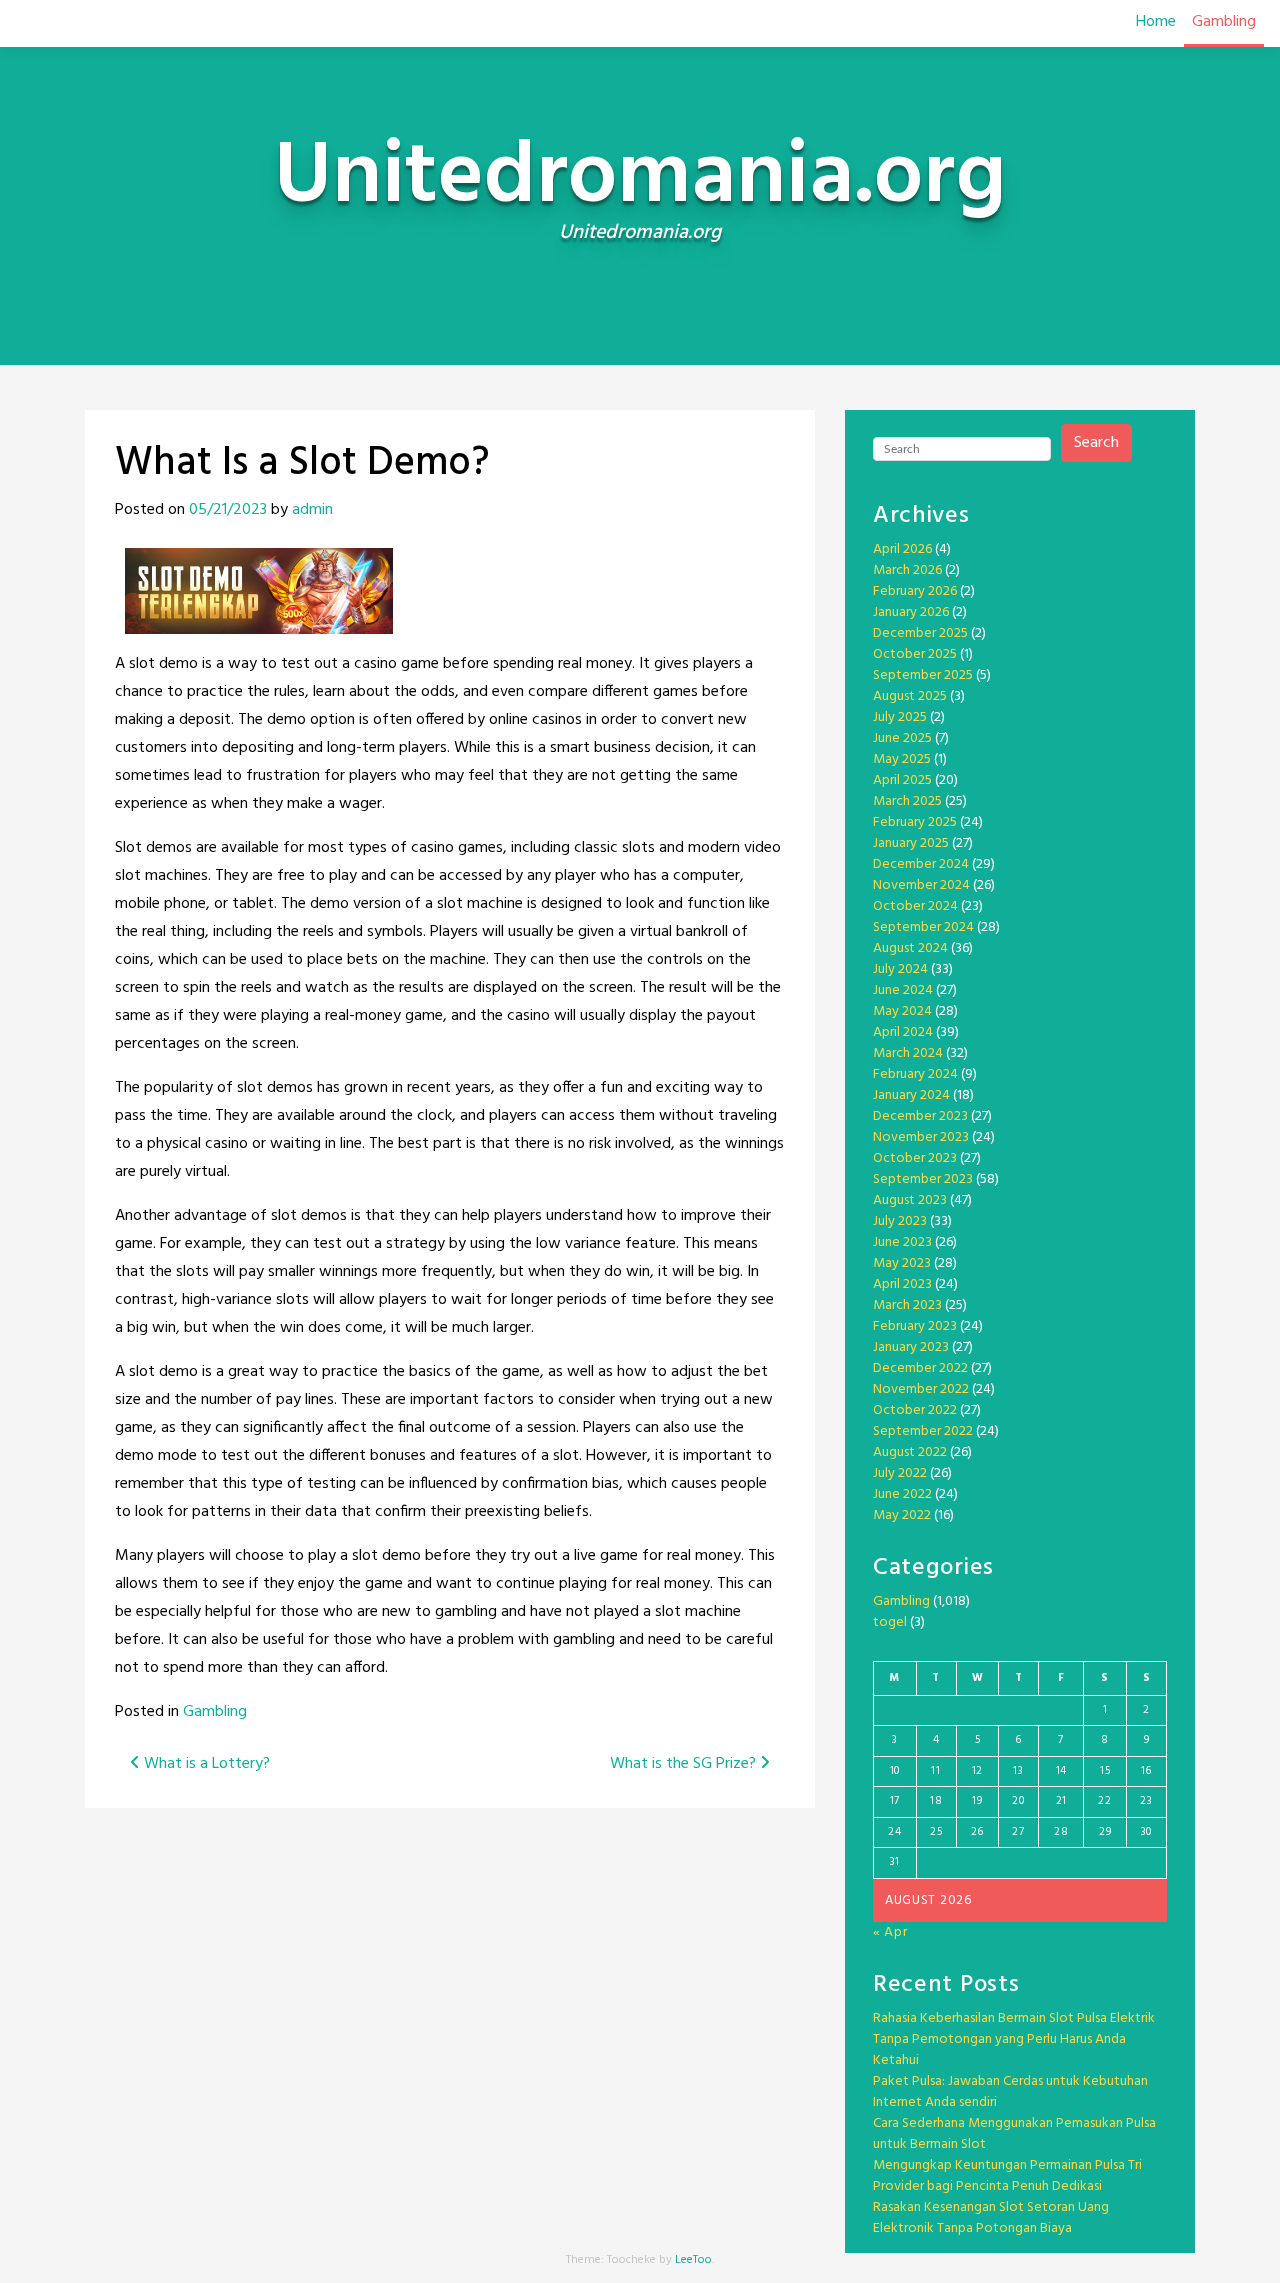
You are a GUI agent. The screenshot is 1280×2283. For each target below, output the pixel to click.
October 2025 (915, 654)
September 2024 (923, 927)
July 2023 (900, 1221)
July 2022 (900, 1473)
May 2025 (902, 759)
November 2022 (921, 1389)
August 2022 (910, 1452)
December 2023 (920, 1116)
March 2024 (908, 1053)
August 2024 (910, 948)
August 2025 (910, 696)
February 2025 (915, 822)
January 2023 (911, 1347)
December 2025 (920, 633)
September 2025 (923, 675)
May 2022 (902, 1515)
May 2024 (902, 1011)
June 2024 (903, 990)
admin (312, 510)
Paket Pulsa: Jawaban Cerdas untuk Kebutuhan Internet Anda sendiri (1010, 2092)
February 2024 (915, 1074)
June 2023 (902, 1242)
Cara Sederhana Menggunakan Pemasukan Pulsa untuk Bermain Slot (1014, 2134)
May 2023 (902, 1263)
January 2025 (911, 843)
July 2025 (900, 717)
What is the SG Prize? (685, 1764)
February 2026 (915, 591)
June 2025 (902, 738)
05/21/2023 (228, 510)
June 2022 (902, 1494)
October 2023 (915, 1158)
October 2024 (915, 906)
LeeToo (693, 2260)
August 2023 (910, 1200)
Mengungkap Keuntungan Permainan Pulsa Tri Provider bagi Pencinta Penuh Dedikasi (1007, 2176)
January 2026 (911, 612)
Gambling (1224, 22)
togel (890, 1622)
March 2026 (907, 570)
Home (1156, 22)
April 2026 (902, 549)
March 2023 (907, 1305)
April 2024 (903, 1032)
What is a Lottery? (205, 1764)
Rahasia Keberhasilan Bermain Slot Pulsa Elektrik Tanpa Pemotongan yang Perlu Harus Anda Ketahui (1014, 2039)
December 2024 (921, 864)
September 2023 (923, 1179)
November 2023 (921, 1137)
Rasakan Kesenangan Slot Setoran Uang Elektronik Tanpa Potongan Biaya (991, 2218)
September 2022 (923, 1431)
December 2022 (920, 1368)
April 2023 (902, 1284)
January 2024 (911, 1095)
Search (1096, 443)
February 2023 (915, 1326)
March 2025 (907, 801)
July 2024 (900, 969)
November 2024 (921, 885)
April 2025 (902, 780)
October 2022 (915, 1410)
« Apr (890, 1932)
